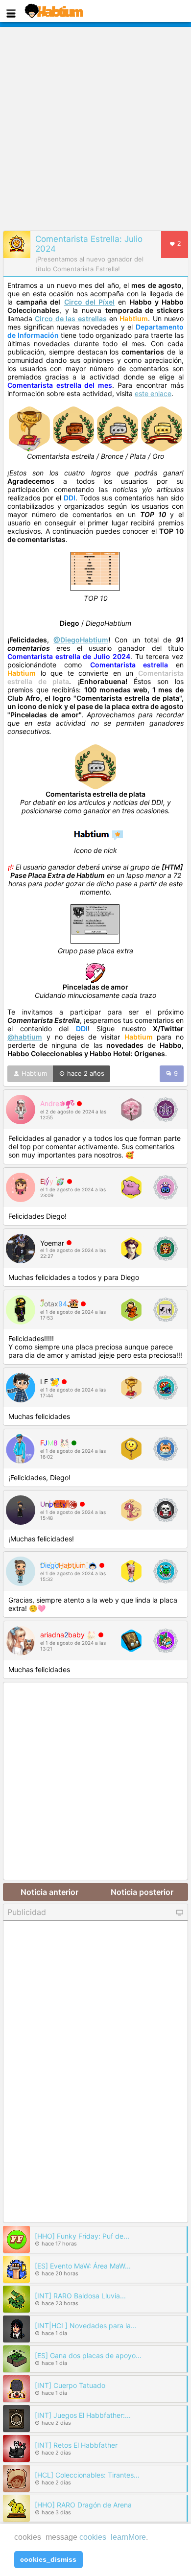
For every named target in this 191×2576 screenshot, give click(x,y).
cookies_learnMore (113, 2537)
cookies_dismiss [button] (48, 2559)
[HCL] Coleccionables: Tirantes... (87, 2475)
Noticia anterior (49, 1892)
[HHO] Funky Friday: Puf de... (82, 2236)
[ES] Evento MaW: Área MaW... (83, 2266)
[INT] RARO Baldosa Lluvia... (80, 2296)
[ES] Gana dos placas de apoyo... (88, 2355)
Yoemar (52, 1243)
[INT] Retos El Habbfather (76, 2445)
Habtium (33, 1073)
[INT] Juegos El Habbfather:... (83, 2415)
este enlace (153, 393)
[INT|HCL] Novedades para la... (86, 2326)
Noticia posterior (142, 1892)
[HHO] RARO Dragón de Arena (83, 2505)
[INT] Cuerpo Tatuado (70, 2385)
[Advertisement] (95, 127)
